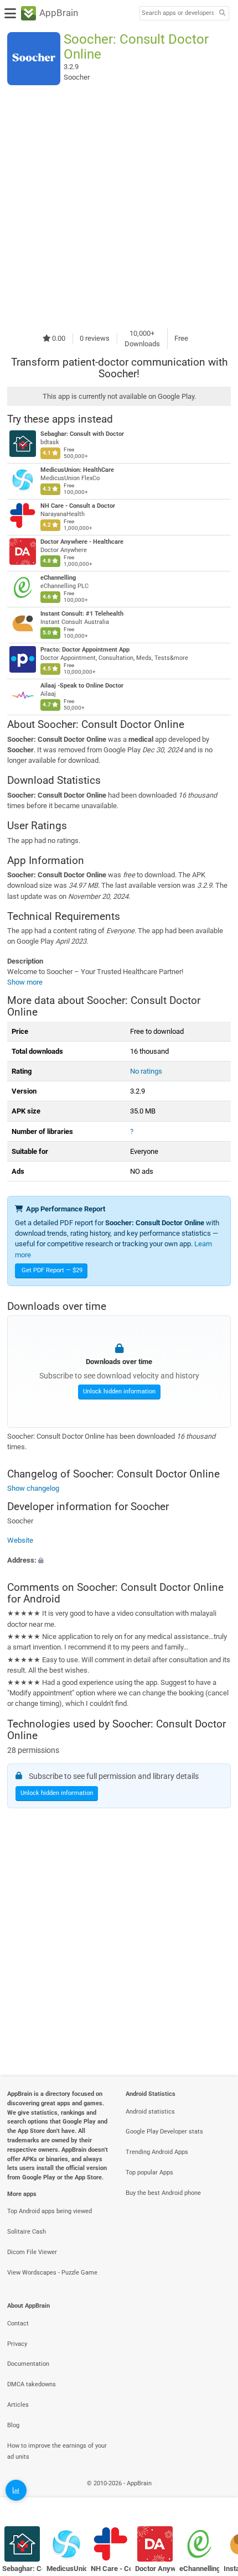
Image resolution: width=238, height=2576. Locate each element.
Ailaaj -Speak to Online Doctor (82, 686)
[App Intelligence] (16, 2490)
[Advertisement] (119, 206)
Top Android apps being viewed (50, 2211)
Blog (13, 2425)
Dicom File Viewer (32, 2252)
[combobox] (178, 13)
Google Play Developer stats (164, 2132)
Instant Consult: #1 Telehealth (82, 614)
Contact (18, 2323)
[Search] (222, 14)
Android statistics (150, 2112)
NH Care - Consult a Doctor (78, 506)
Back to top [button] (216, 2496)
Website (20, 1541)
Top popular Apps (149, 2172)
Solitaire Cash (27, 2232)
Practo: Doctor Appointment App (85, 650)
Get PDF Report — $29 (52, 1270)
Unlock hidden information (119, 1391)
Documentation (28, 2364)
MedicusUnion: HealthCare (77, 470)
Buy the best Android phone (163, 2193)
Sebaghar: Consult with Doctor (82, 434)
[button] (119, 1560)
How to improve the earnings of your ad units (57, 2452)
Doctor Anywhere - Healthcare (82, 542)
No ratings (146, 1071)
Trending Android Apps (157, 2152)
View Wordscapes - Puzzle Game (52, 2273)
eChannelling (58, 578)
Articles (18, 2405)
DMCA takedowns (32, 2384)
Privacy (17, 2344)
